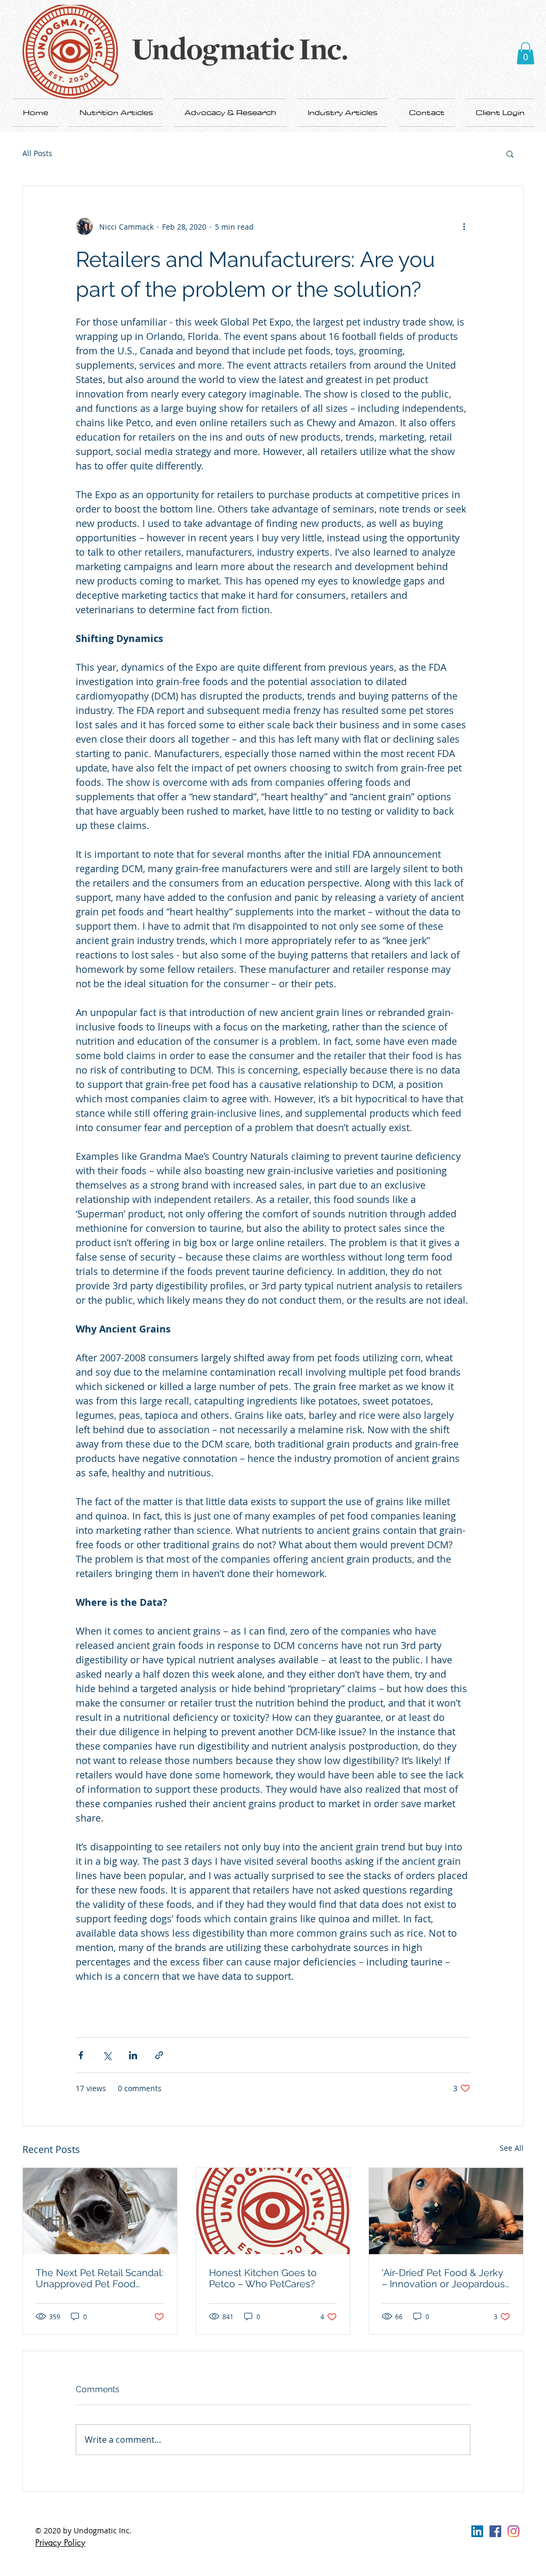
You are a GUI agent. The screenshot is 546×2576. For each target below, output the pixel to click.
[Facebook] (495, 2531)
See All (512, 2148)
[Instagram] (513, 2531)
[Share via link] (159, 2055)
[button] (525, 53)
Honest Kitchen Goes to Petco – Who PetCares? (263, 2278)
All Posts (37, 153)
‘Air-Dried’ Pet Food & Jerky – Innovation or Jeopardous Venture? (443, 2278)
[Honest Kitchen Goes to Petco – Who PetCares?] (273, 2211)
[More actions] (464, 226)
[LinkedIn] (477, 2531)
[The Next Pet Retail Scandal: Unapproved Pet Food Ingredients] (100, 2211)
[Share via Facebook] (81, 2055)
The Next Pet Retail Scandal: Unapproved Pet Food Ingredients (99, 2278)
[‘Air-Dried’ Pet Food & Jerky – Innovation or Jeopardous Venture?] (446, 2211)
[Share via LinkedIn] (133, 2055)
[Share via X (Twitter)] (107, 2055)
